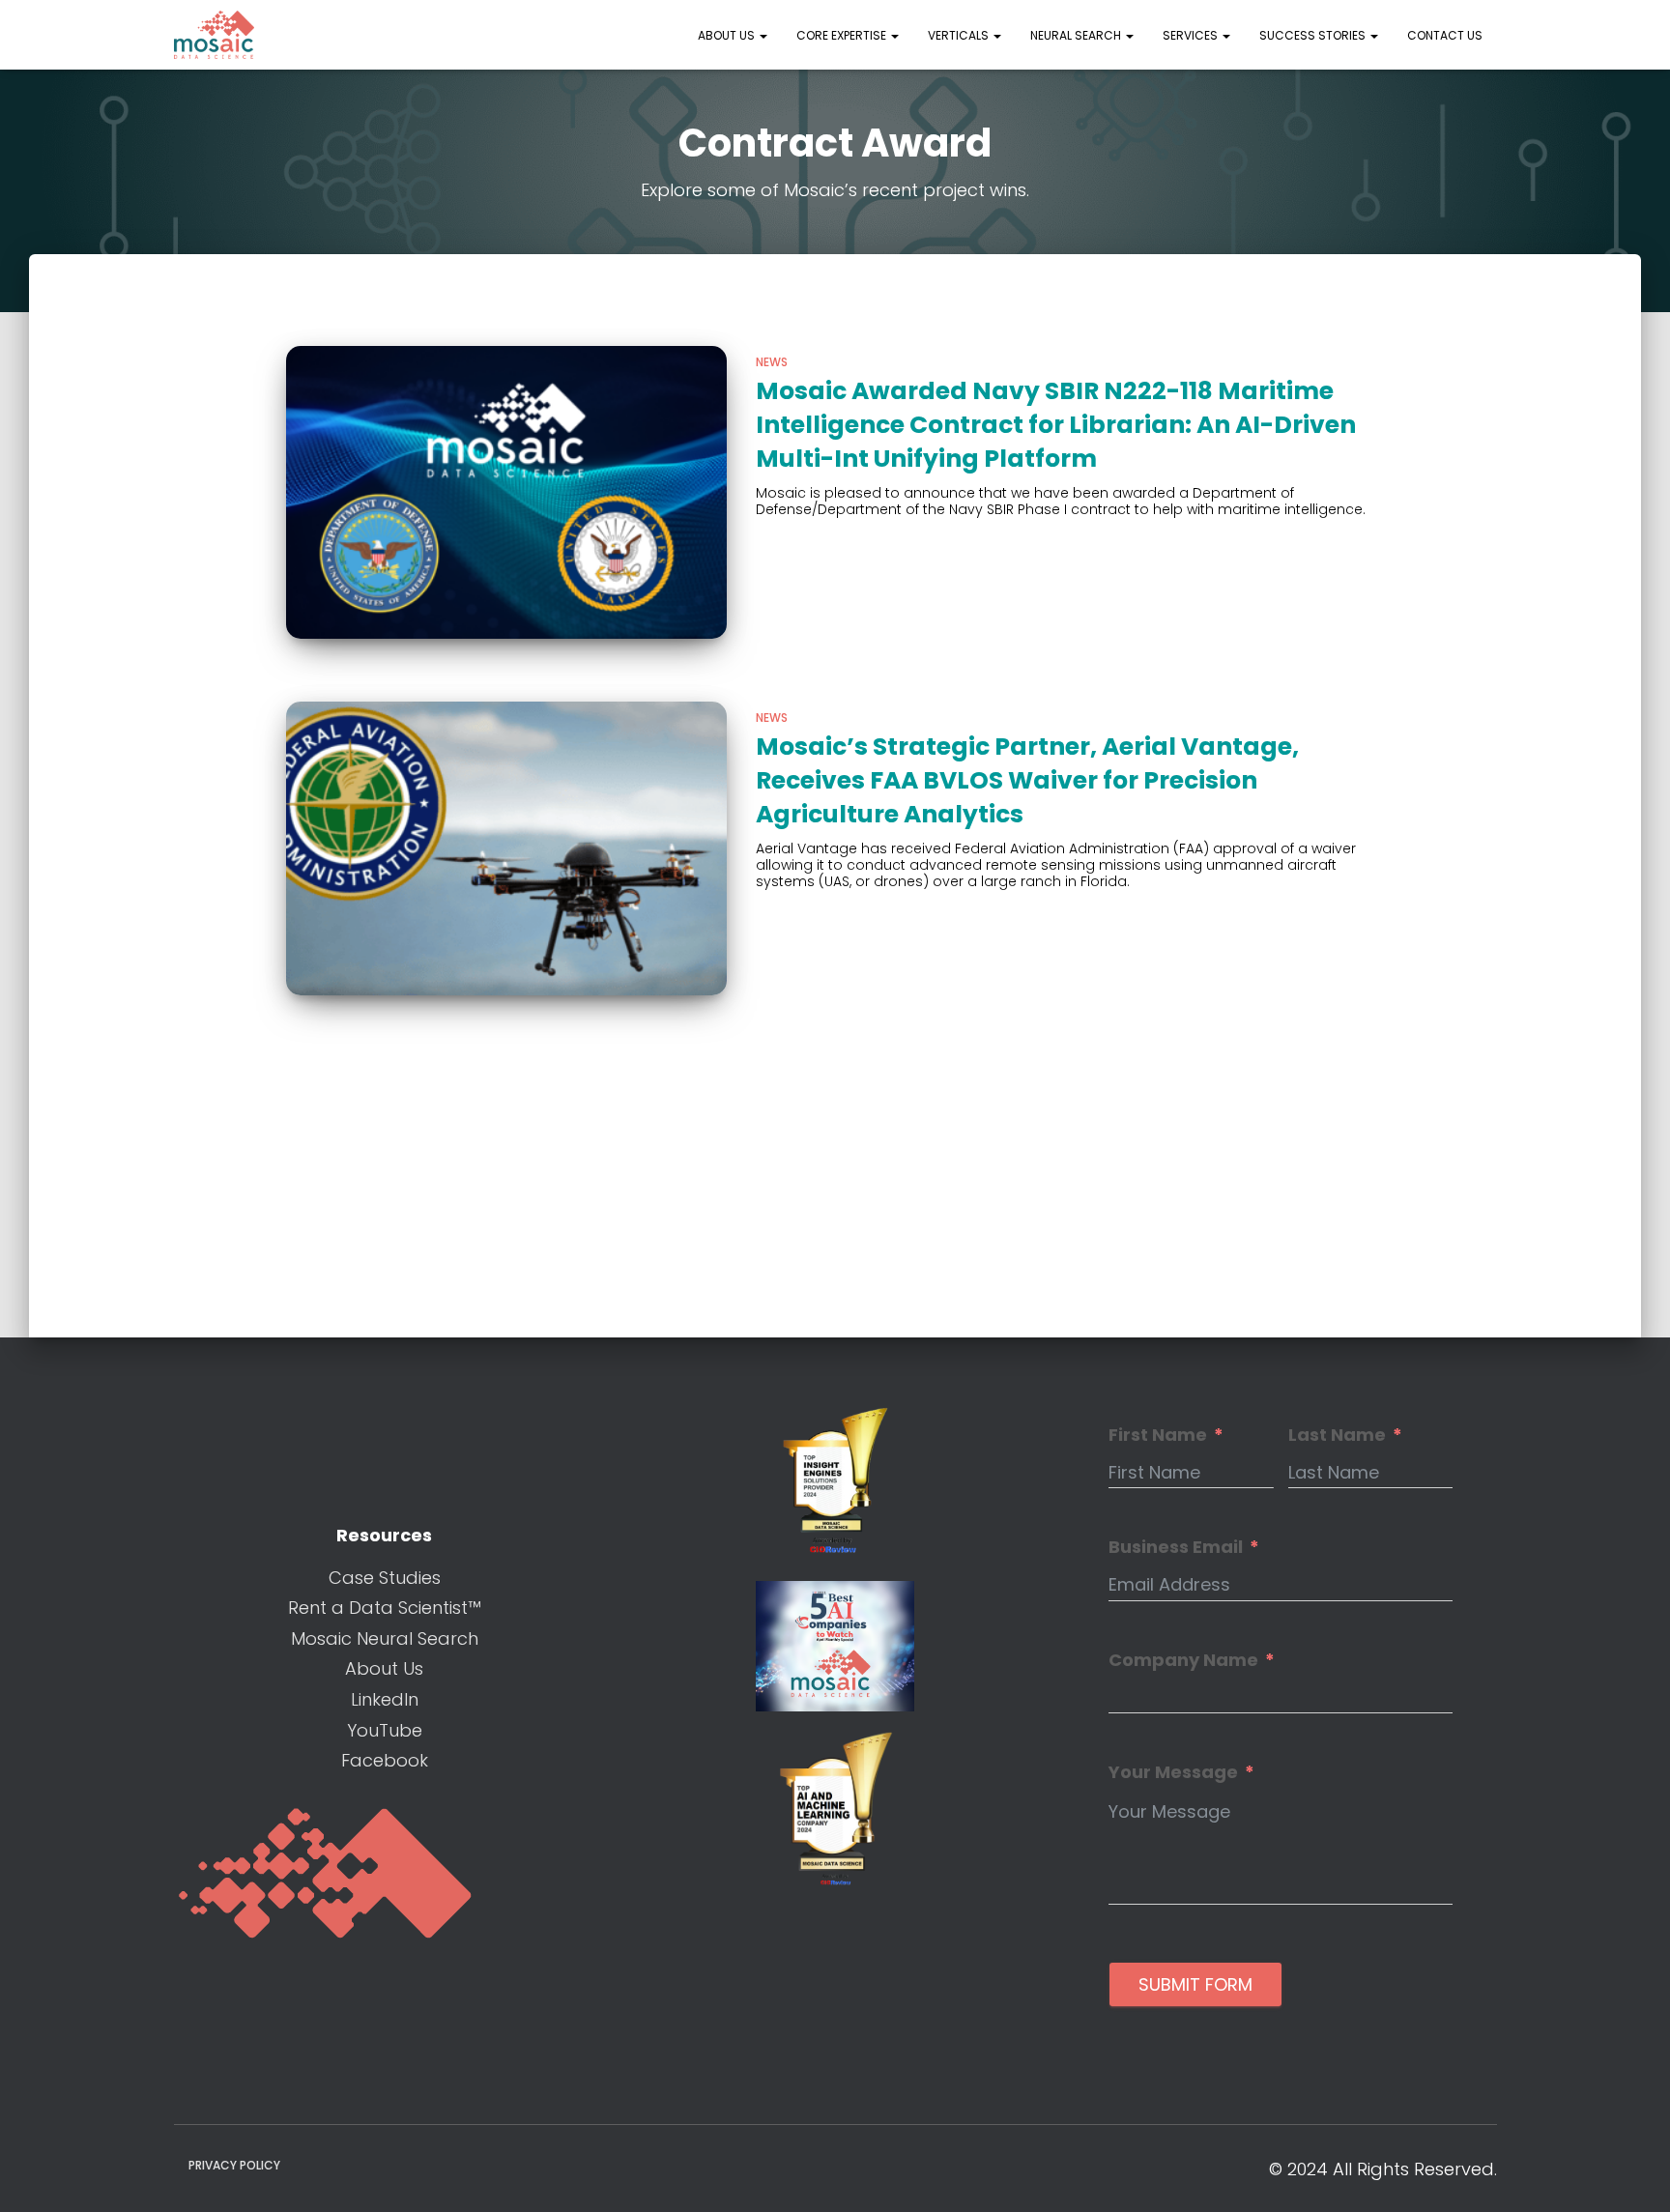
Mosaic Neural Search (385, 1638)
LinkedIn (385, 1699)
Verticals (960, 35)
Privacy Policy (234, 2165)
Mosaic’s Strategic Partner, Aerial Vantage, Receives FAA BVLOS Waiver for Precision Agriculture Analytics (1027, 780)
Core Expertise (843, 35)
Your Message (1173, 1772)
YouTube (385, 1730)
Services (1192, 35)
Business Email (1176, 1547)
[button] (763, 35)
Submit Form (1195, 1984)
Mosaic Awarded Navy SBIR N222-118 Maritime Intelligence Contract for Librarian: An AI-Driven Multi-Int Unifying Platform (1056, 425)
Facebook (385, 1760)
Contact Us (1445, 35)
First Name (1158, 1435)
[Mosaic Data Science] (215, 35)
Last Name (1337, 1435)
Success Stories (1314, 35)
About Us (728, 35)
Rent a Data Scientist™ (385, 1608)
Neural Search (1077, 35)
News (772, 362)
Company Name (1183, 1660)
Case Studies (385, 1578)
